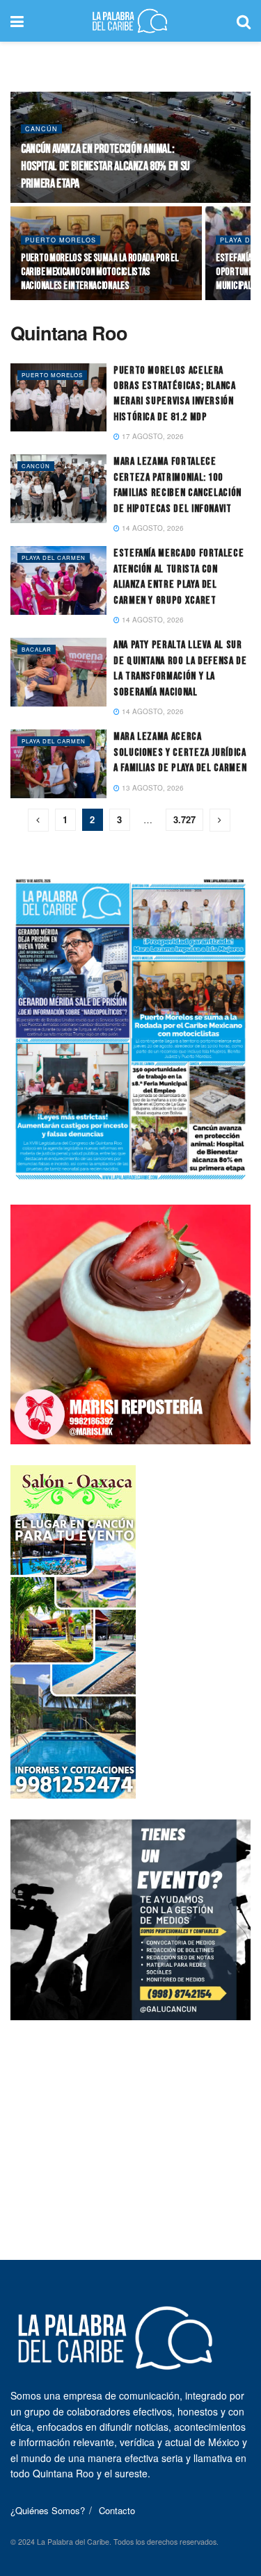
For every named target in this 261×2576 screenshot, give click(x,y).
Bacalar (37, 649)
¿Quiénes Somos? (48, 2510)
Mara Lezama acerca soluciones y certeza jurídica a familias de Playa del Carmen (180, 752)
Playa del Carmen (54, 558)
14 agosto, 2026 (152, 528)
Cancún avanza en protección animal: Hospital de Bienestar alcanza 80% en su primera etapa (105, 166)
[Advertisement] (131, 2128)
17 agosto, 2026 (152, 436)
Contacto (117, 2510)
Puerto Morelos (61, 240)
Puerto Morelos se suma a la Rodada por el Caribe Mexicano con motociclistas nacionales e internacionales (100, 272)
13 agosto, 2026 (152, 788)
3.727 (184, 819)
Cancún (41, 129)
